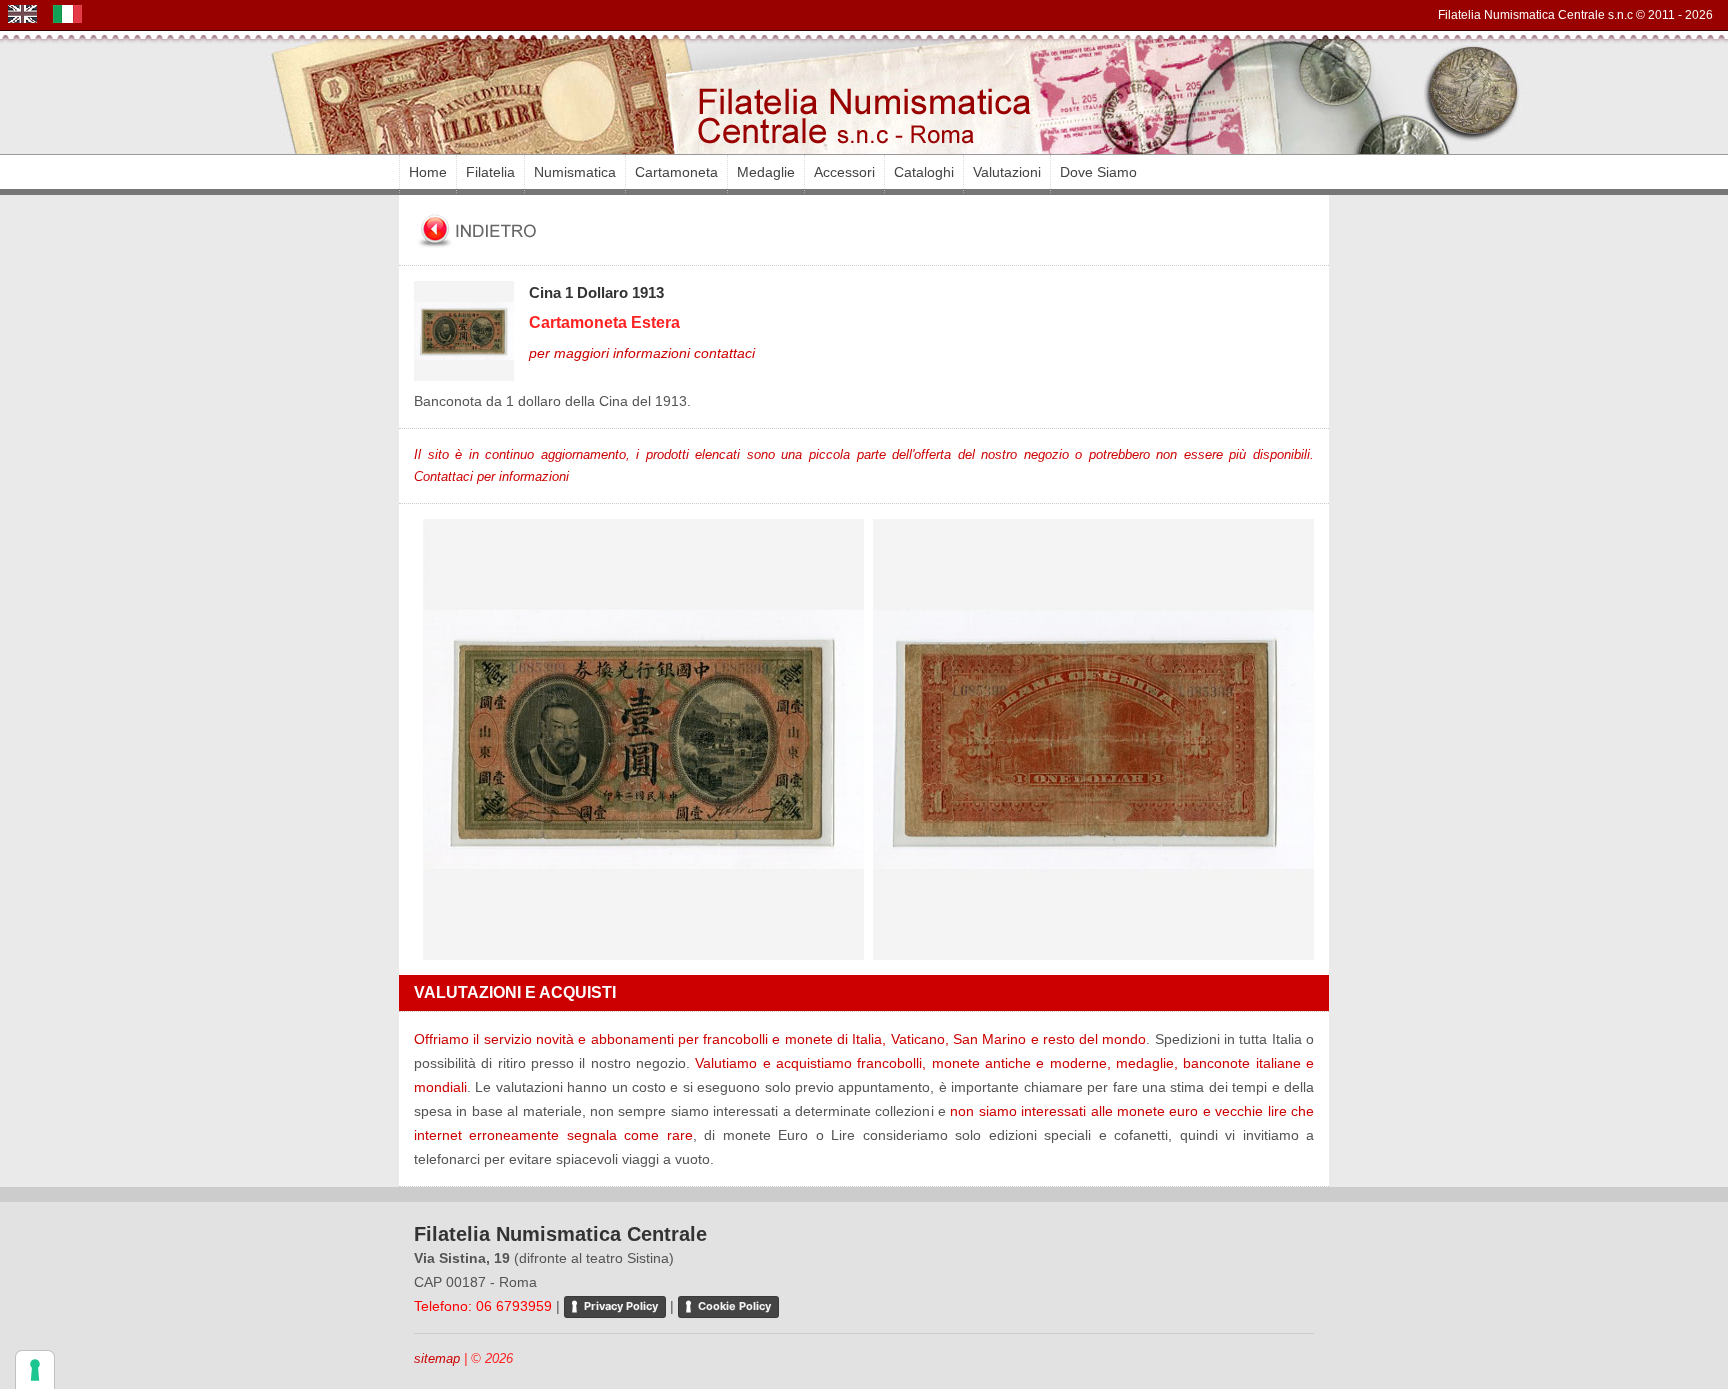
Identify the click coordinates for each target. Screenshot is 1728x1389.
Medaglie (766, 172)
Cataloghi (924, 172)
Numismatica (575, 172)
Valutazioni (1007, 172)
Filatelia (490, 172)
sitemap (437, 1358)
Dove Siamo (1098, 172)
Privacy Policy (621, 1306)
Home (428, 172)
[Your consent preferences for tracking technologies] (35, 1370)
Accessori (844, 172)
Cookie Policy (734, 1306)
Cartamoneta (676, 172)
